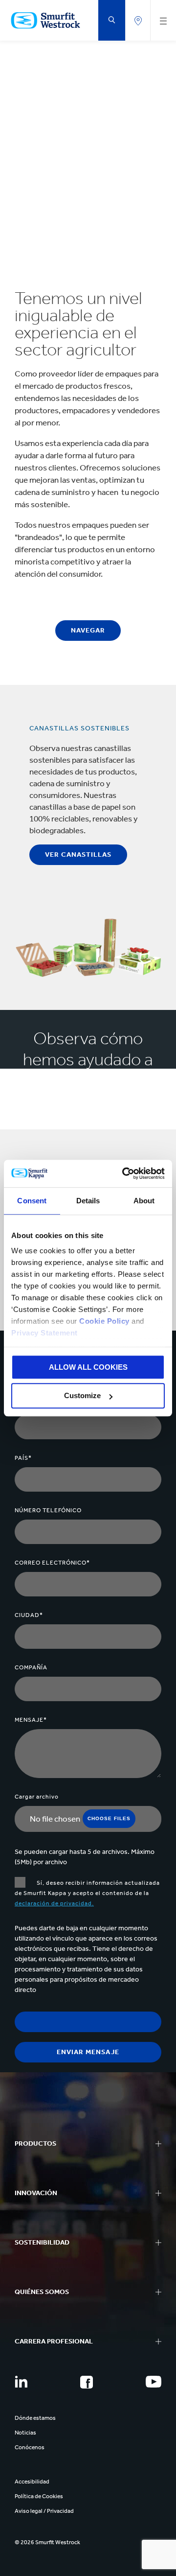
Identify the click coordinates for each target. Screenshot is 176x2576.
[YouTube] (154, 2382)
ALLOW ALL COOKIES (88, 1367)
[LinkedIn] (21, 2382)
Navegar (88, 630)
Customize (82, 1396)
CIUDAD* (29, 1615)
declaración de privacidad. (54, 1903)
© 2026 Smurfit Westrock (47, 2542)
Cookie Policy (104, 1321)
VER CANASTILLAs (78, 855)
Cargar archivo (37, 1797)
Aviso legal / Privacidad (44, 2511)
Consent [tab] (32, 1201)
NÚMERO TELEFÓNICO (48, 1510)
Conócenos (30, 2447)
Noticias (25, 2433)
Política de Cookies (39, 2496)
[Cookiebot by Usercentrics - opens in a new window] (124, 1173)
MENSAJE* (31, 1720)
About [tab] (144, 1201)
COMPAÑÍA (31, 1667)
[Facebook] (87, 2382)
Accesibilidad (32, 2482)
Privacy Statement (44, 1333)
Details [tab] (88, 1201)
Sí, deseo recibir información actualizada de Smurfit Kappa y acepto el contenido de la (87, 1893)
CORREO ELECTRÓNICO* (52, 1563)
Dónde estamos (35, 2418)
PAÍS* (23, 1458)
